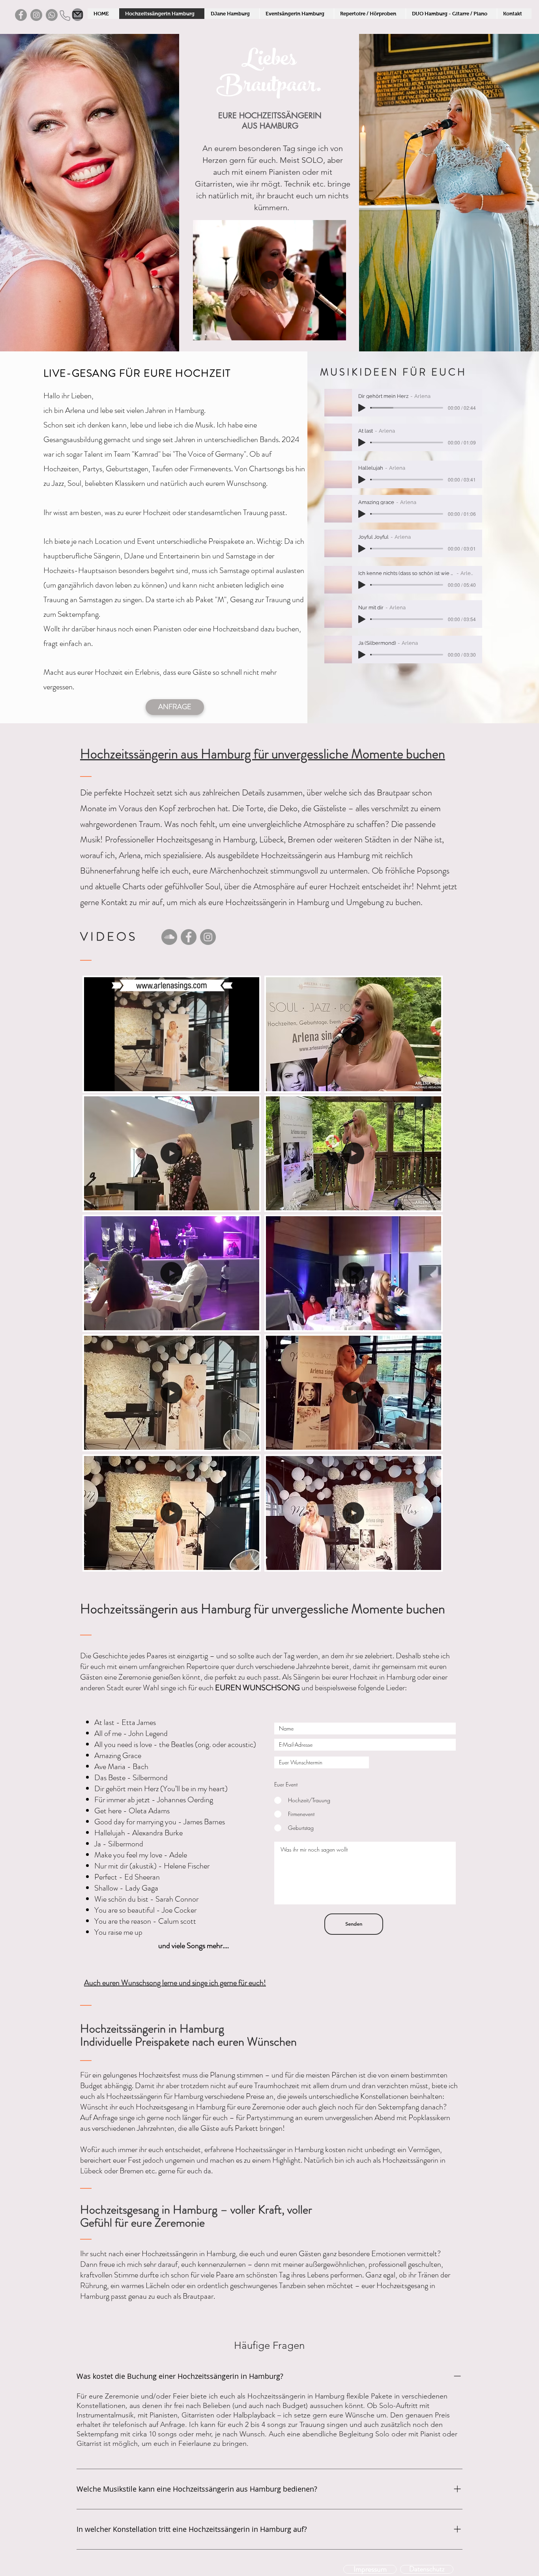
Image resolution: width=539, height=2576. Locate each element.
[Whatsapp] (52, 15)
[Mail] (78, 15)
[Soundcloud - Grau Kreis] (169, 937)
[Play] (362, 408)
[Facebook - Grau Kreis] (21, 15)
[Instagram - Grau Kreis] (36, 15)
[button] (336, 332)
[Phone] (65, 15)
